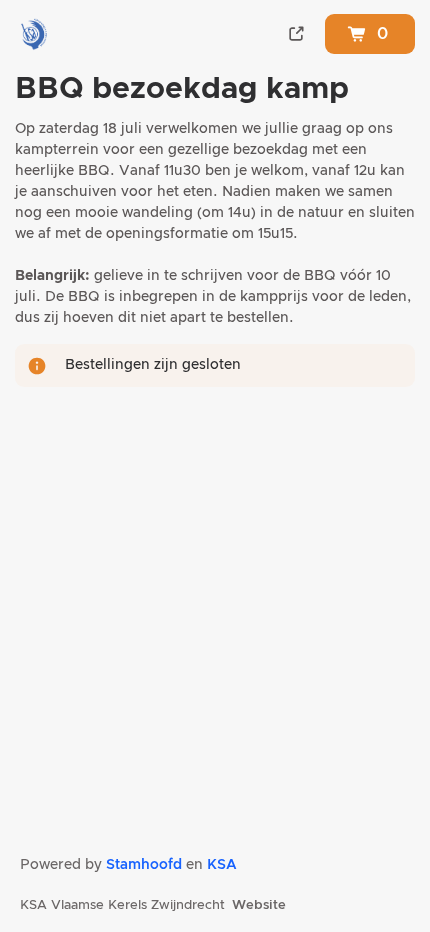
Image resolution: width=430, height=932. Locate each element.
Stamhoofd (144, 865)
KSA (222, 865)
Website (259, 905)
